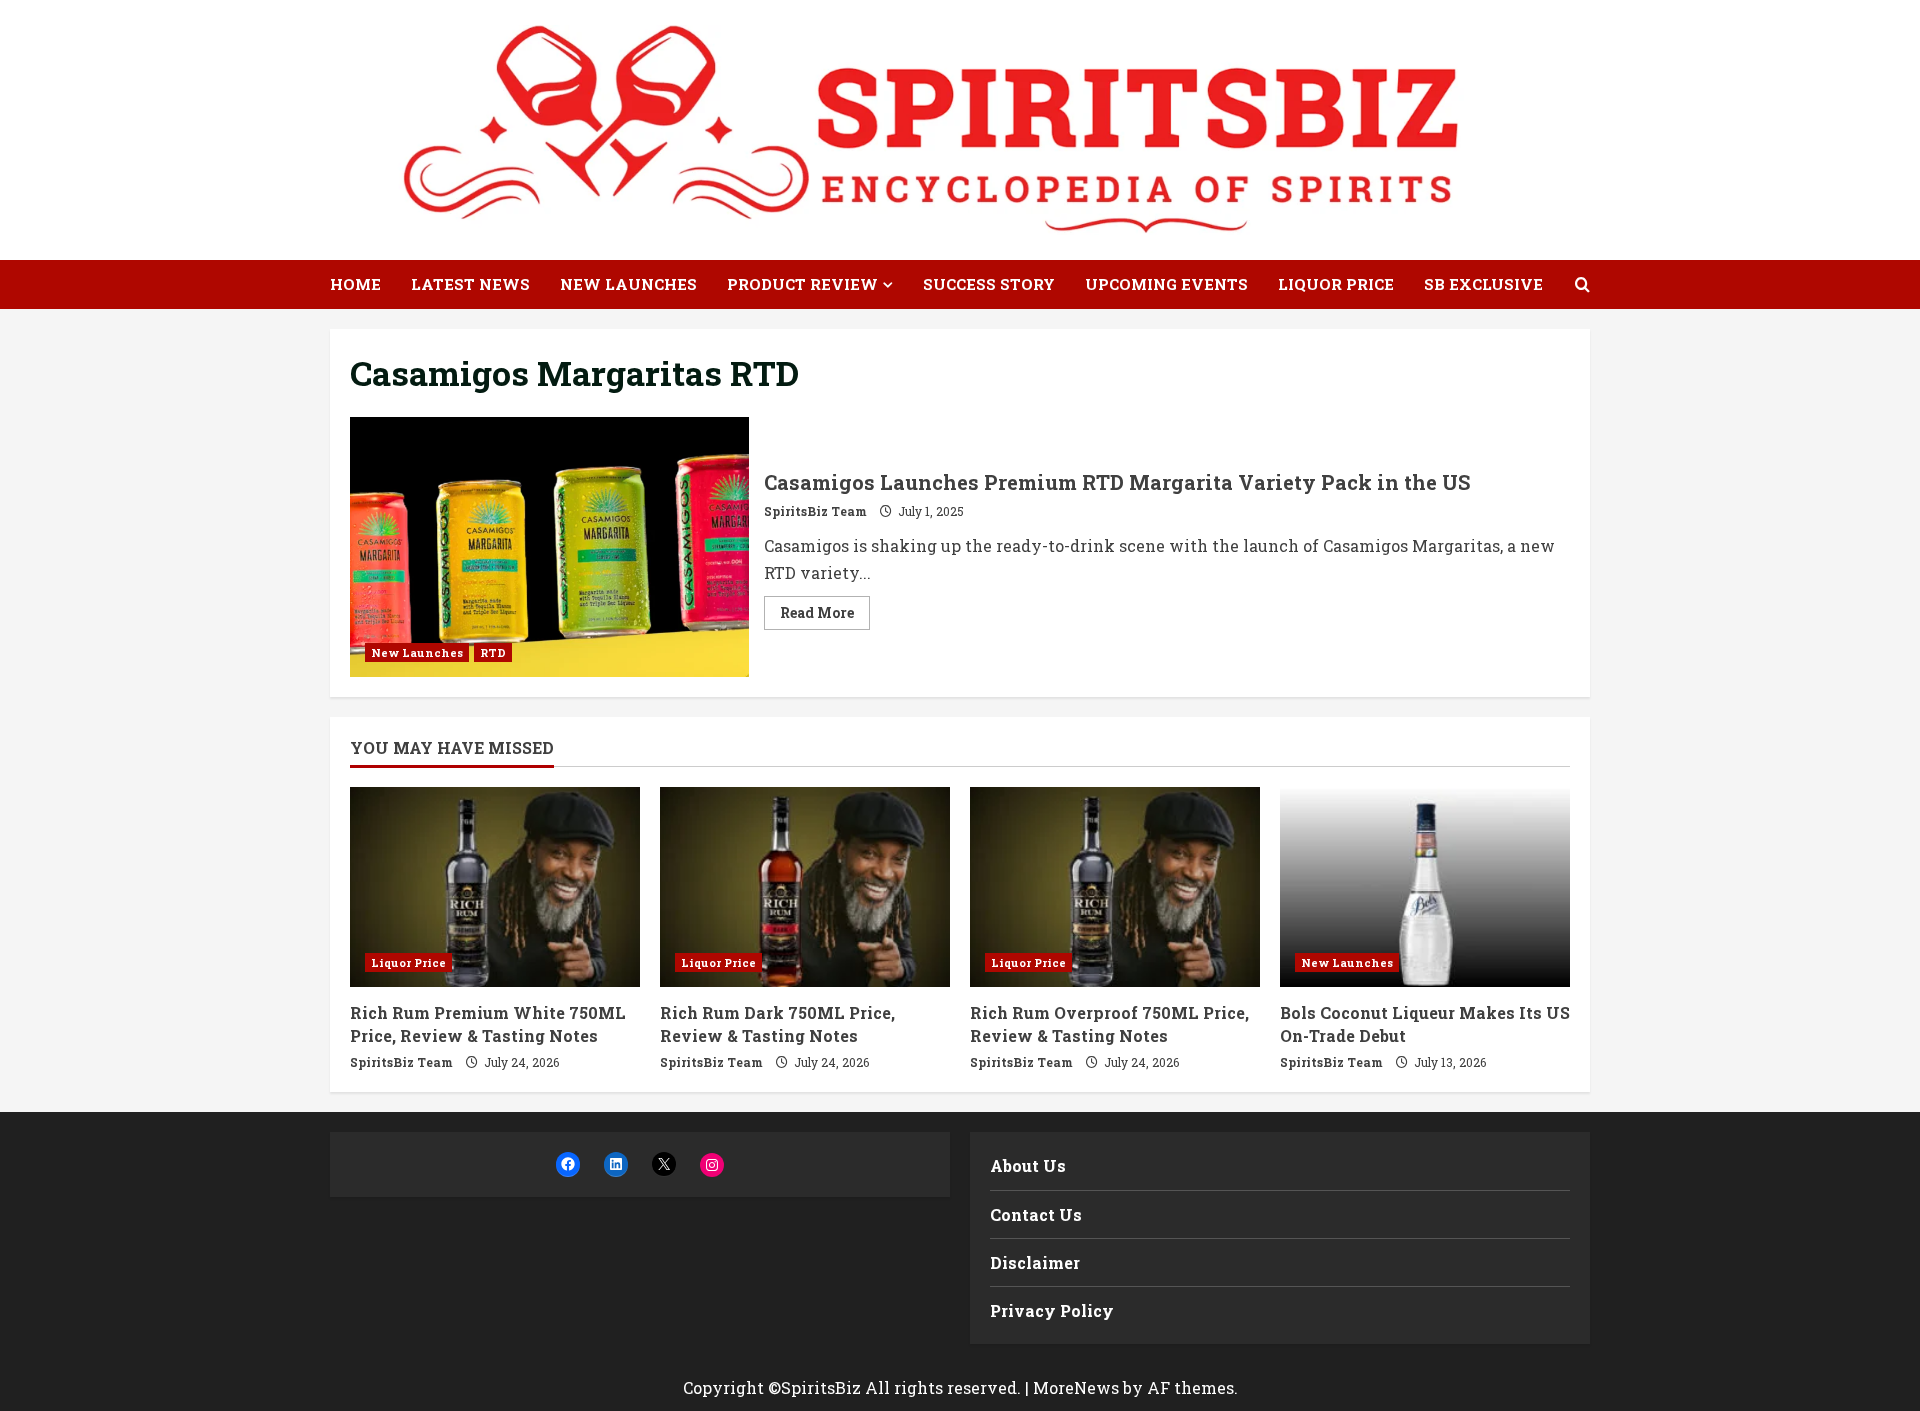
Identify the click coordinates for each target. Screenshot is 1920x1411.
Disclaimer (1035, 1262)
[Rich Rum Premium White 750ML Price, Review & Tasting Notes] (495, 887)
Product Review (802, 284)
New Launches (628, 284)
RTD (493, 652)
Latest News (470, 284)
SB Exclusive (1483, 284)
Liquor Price (1336, 284)
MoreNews (1076, 1387)
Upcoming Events (1166, 284)
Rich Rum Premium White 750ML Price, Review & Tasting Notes (488, 1023)
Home (355, 284)
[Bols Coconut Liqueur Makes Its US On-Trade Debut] (1425, 887)
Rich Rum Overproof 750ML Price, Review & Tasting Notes (1109, 1023)
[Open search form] (1582, 284)
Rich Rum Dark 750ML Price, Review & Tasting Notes (777, 1023)
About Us (1028, 1165)
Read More (825, 616)
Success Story (989, 284)
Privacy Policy (1052, 1310)
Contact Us (1036, 1214)
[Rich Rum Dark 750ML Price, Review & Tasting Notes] (805, 887)
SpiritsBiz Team (815, 511)
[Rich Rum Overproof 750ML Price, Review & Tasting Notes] (1115, 887)
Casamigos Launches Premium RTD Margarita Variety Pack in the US (549, 547)
